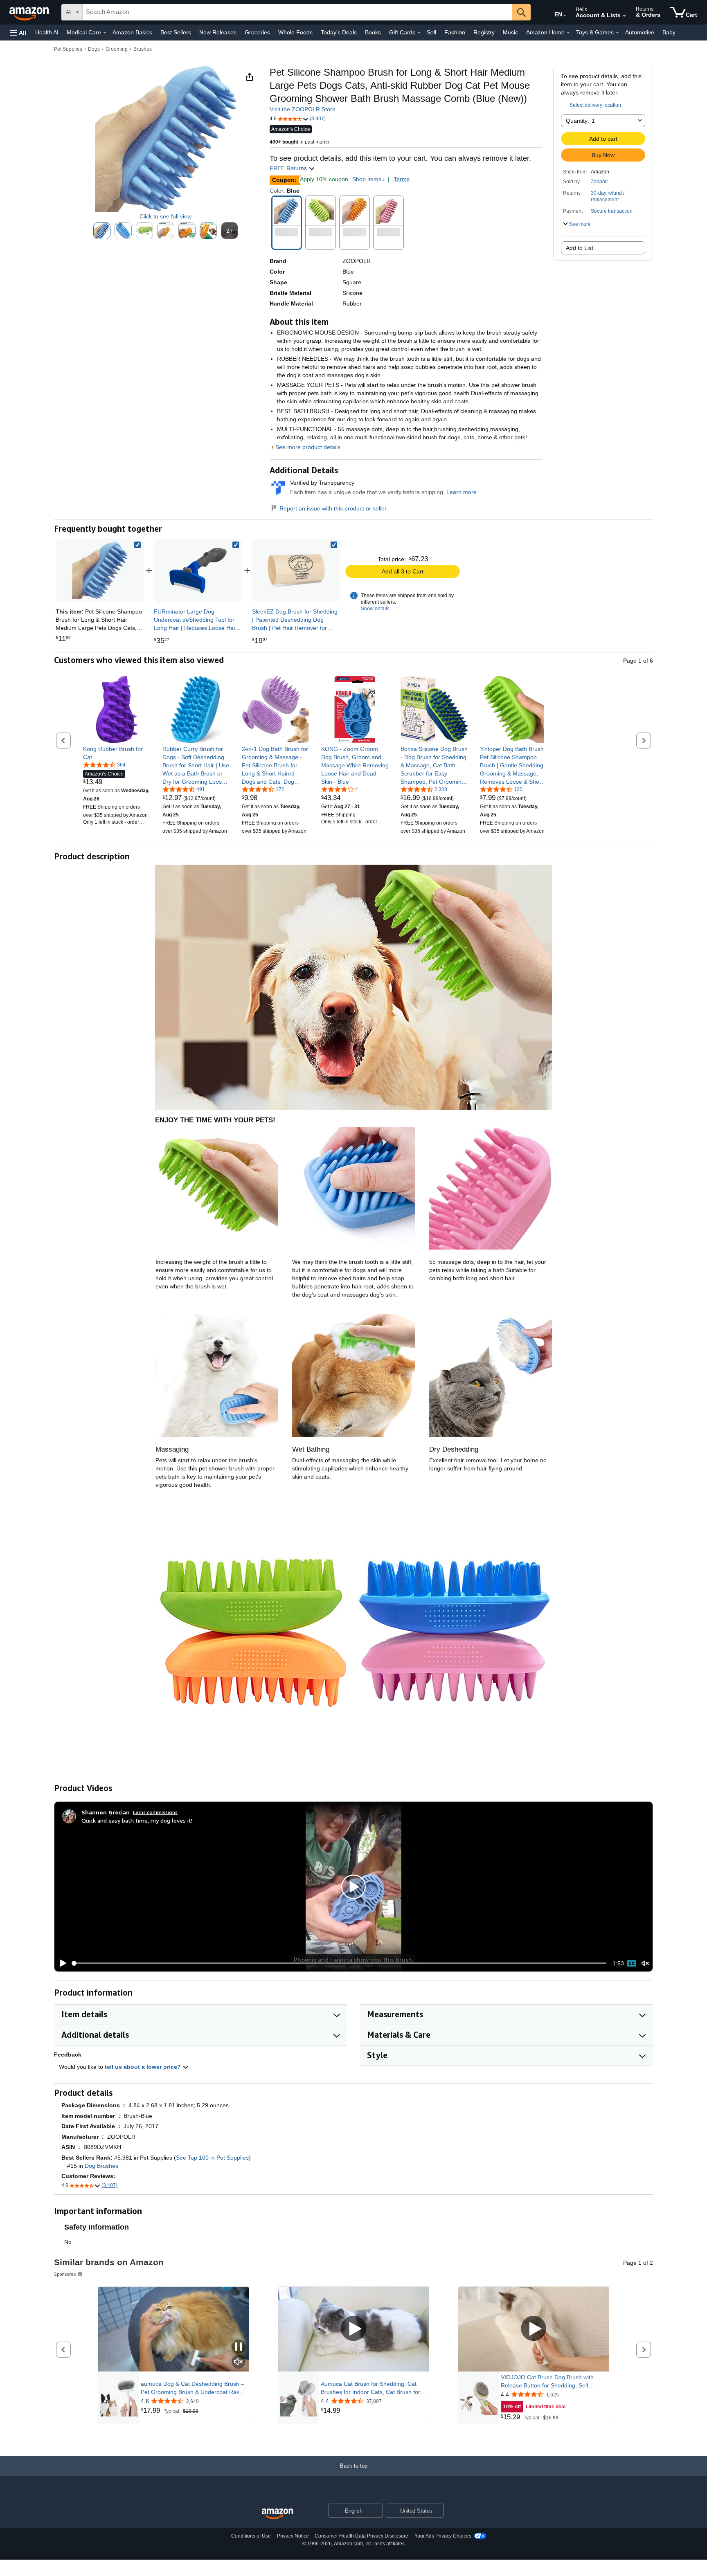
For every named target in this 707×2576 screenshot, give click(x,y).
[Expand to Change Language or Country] (565, 16)
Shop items (367, 179)
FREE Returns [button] (289, 168)
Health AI (47, 32)
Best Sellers (176, 32)
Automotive (640, 32)
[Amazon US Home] (277, 2514)
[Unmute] (645, 1963)
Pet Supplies (68, 49)
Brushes (143, 49)
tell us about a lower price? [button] (144, 2067)
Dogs (94, 49)
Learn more (462, 492)
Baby (669, 32)
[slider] (339, 1963)
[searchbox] (297, 12)
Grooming (117, 49)
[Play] (61, 1963)
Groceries (257, 32)
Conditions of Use (251, 2536)
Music (510, 32)
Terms (402, 179)
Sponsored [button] (65, 2274)
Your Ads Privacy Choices (443, 2536)
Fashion (455, 32)
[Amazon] (30, 12)
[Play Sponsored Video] (353, 2329)
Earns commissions (155, 1812)
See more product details (308, 447)
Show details (375, 609)
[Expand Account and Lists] (624, 16)
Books (373, 32)
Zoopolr (599, 182)
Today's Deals (339, 32)
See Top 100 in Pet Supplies (212, 2158)
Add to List (580, 248)
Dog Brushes (101, 2166)
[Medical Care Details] (105, 33)
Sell (431, 32)
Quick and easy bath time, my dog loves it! (137, 1820)
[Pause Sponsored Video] (239, 2347)
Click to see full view (165, 216)
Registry (484, 32)
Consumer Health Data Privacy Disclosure (361, 2536)
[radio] (102, 231)
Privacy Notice (293, 2536)
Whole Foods (295, 32)
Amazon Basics (132, 32)
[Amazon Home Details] (568, 33)
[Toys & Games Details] (617, 33)
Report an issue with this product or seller (333, 508)
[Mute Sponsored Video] (239, 2362)
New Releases (218, 32)
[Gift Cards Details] (419, 33)
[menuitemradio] (632, 1963)
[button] (18, 33)
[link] (198, 571)
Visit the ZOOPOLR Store (303, 109)
